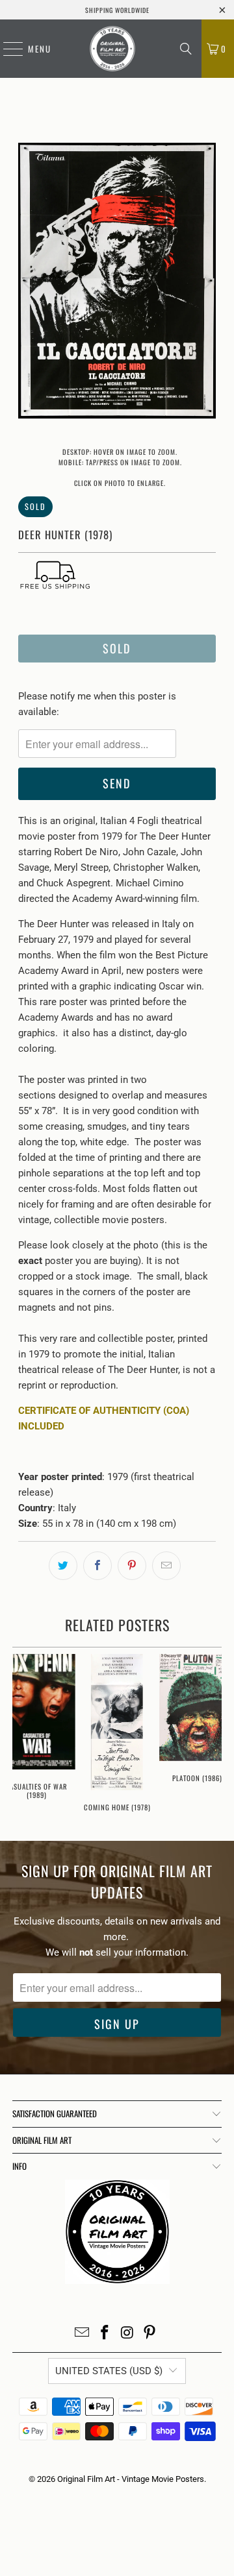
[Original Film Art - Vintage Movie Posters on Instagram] (128, 2334)
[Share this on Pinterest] (132, 1566)
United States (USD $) (109, 2371)
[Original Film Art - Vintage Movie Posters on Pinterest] (150, 2334)
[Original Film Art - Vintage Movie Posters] (112, 49)
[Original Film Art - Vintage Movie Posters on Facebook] (105, 2334)
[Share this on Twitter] (63, 1566)
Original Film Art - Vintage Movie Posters (131, 2479)
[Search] (186, 49)
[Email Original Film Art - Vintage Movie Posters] (83, 2334)
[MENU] (6, 49)
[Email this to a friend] (166, 1566)
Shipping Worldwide (117, 10)
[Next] (206, 283)
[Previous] (28, 283)
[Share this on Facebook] (97, 1566)
